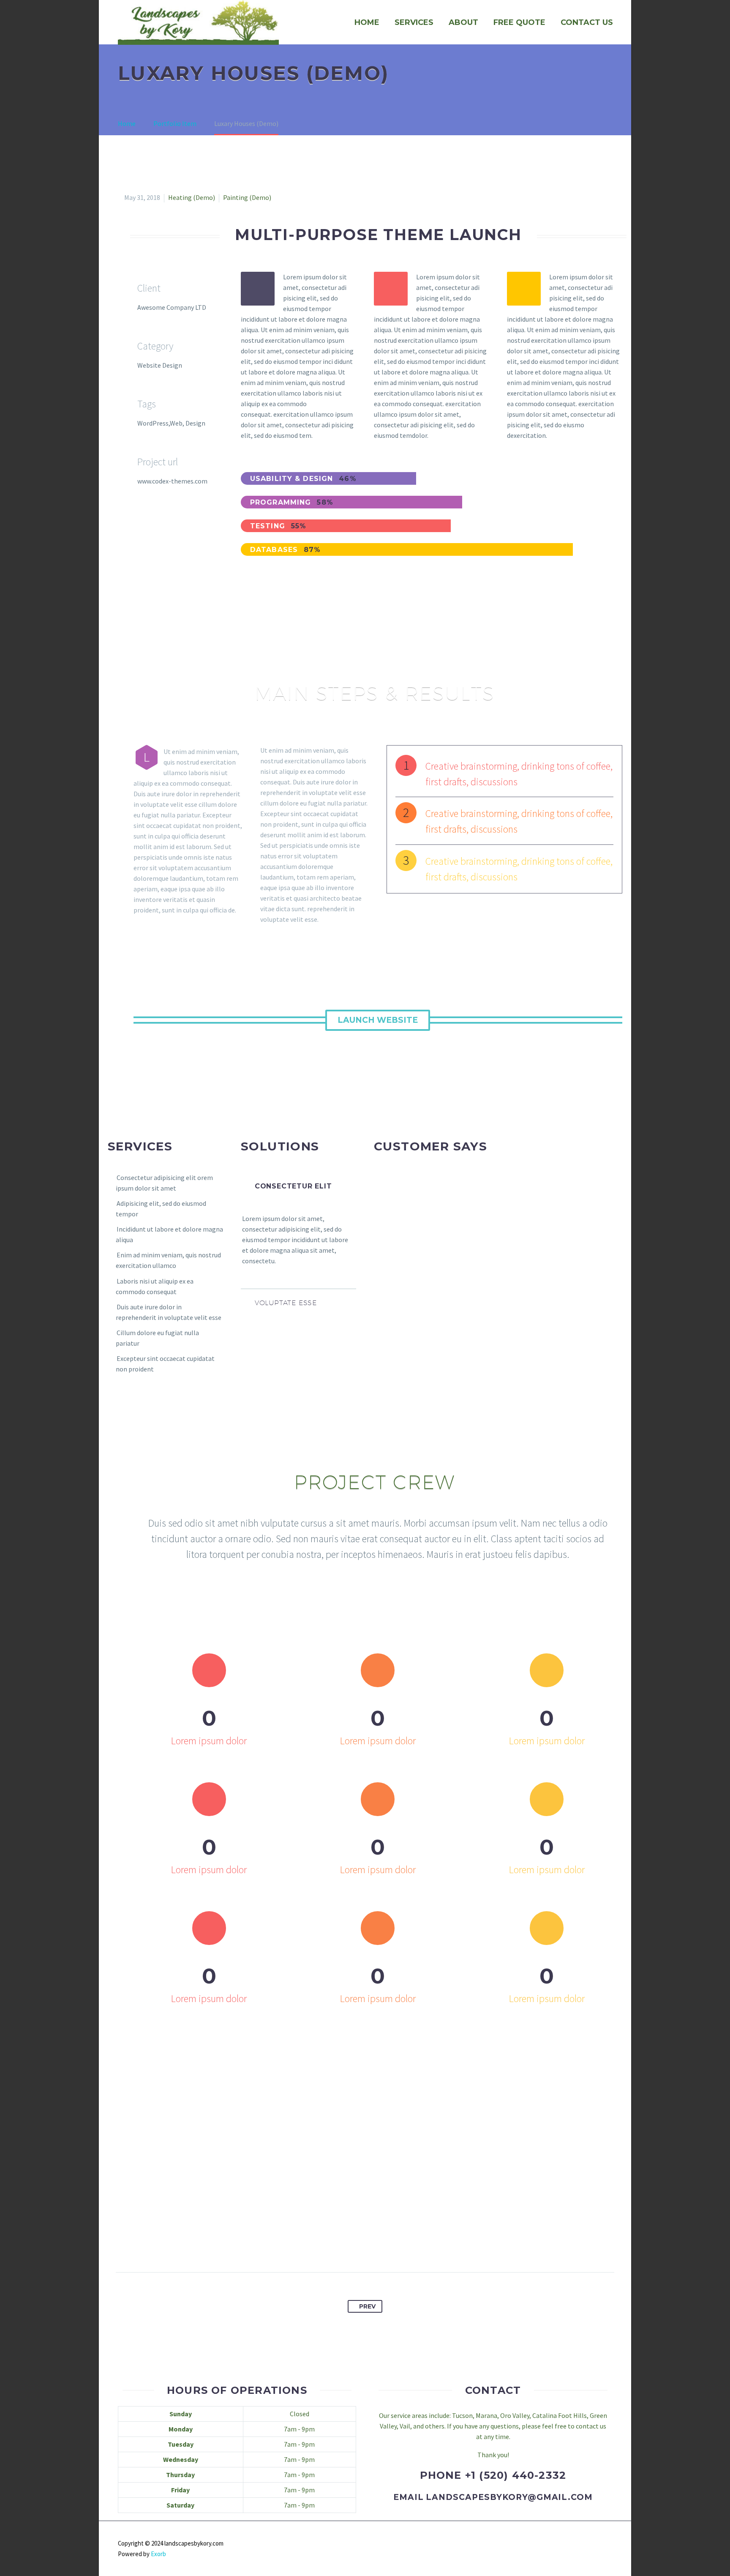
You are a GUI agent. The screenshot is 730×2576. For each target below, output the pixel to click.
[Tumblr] (373, 2245)
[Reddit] (404, 2245)
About (463, 22)
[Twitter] (342, 2245)
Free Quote (519, 22)
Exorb (158, 2554)
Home (367, 22)
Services (414, 22)
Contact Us (587, 22)
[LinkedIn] (389, 2245)
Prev (367, 2306)
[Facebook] (326, 2245)
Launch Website (378, 1020)
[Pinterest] (357, 2245)
